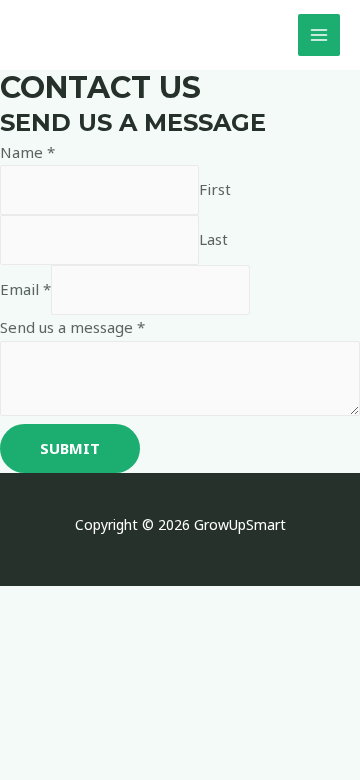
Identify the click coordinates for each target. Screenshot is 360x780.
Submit (70, 448)
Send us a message (72, 327)
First (215, 189)
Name (27, 152)
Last (213, 239)
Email (25, 289)
